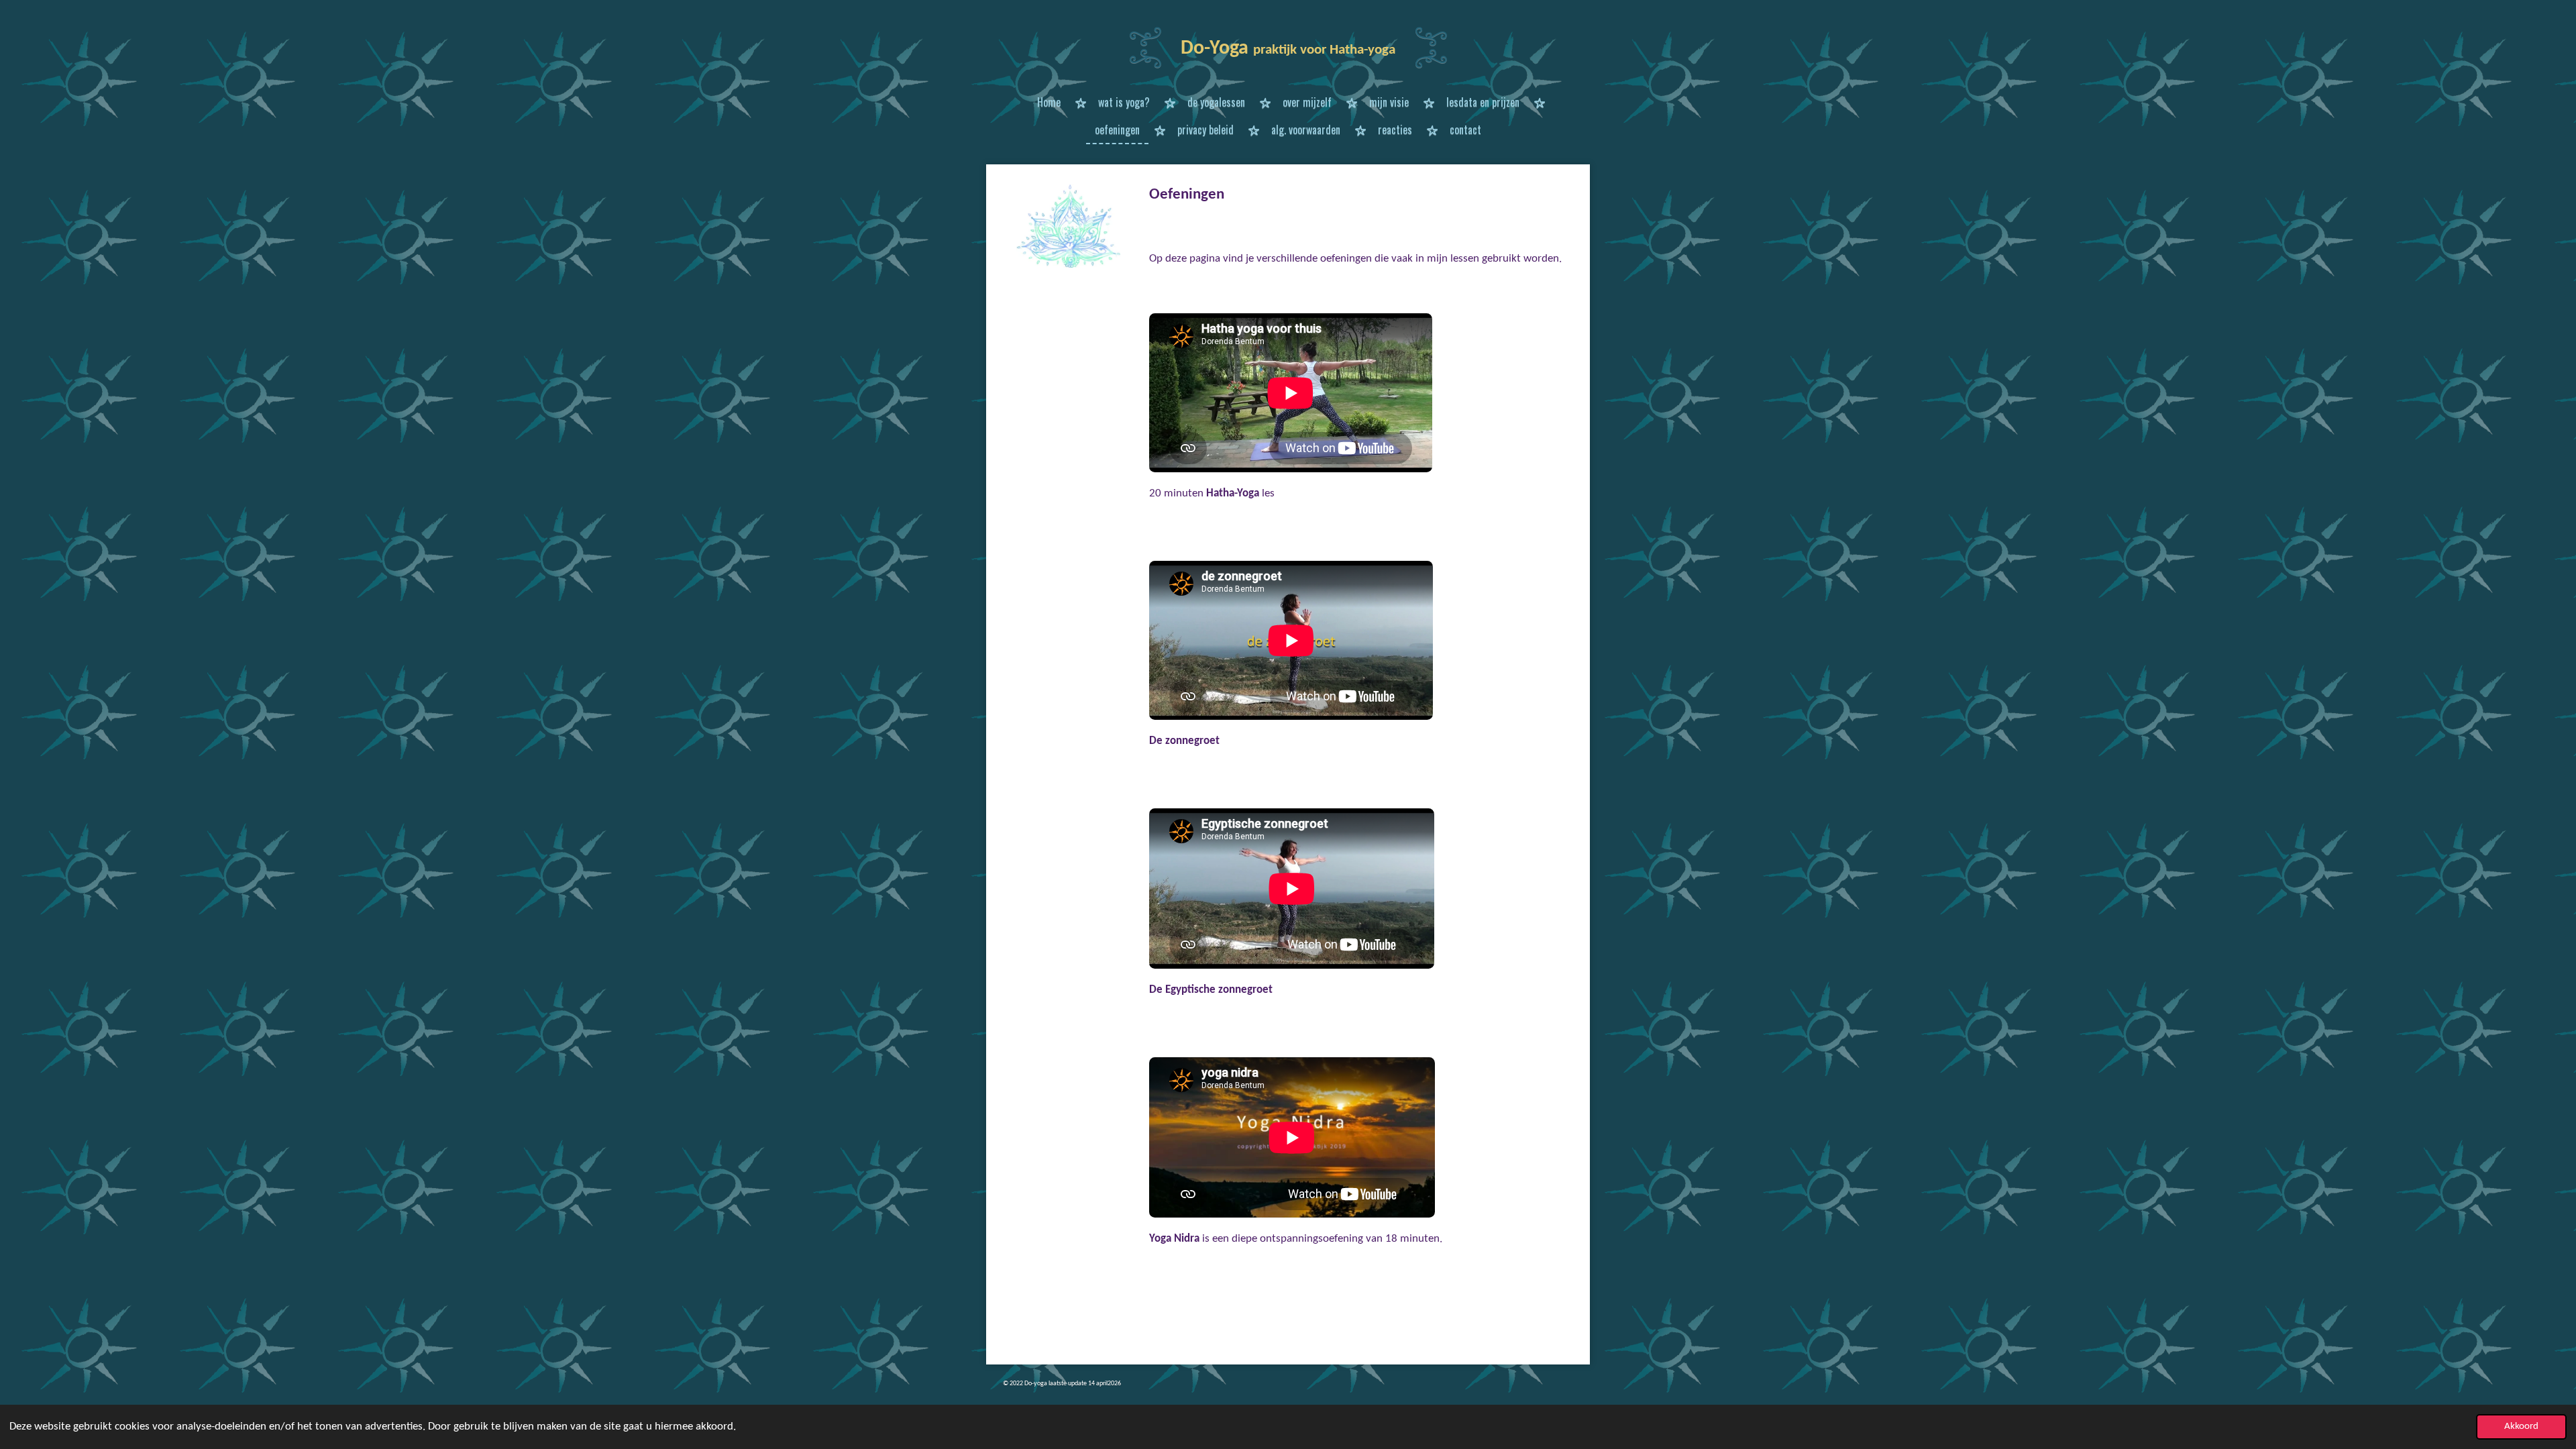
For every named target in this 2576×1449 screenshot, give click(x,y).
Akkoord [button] (2521, 1427)
